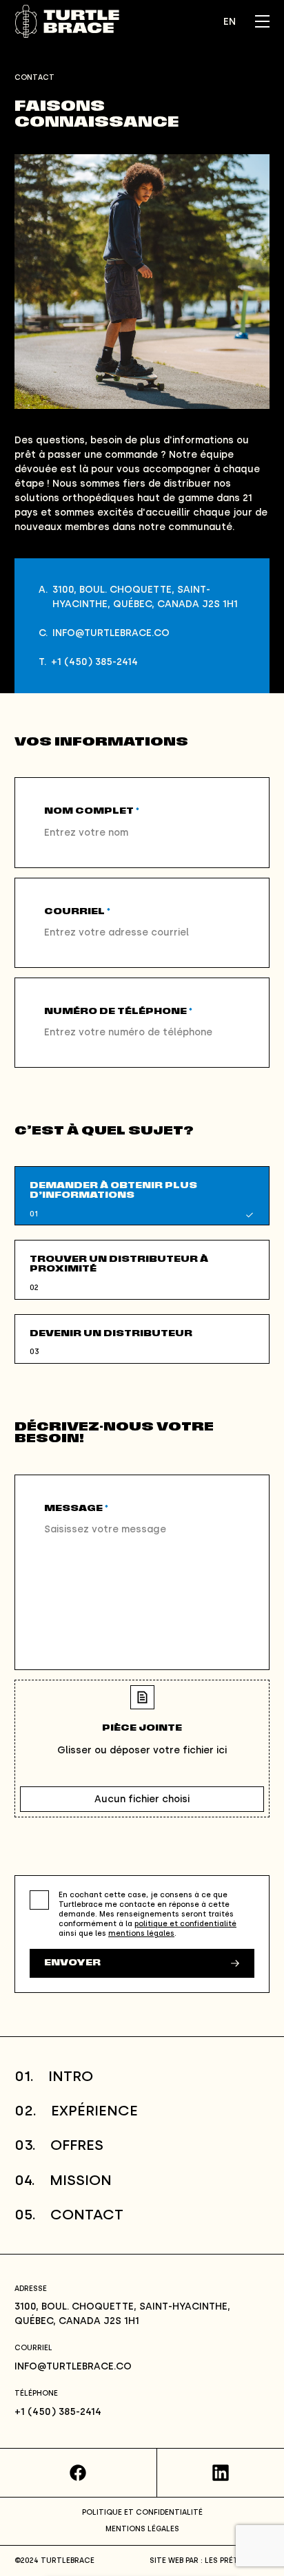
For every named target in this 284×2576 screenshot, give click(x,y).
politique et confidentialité (185, 1924)
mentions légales (141, 1933)
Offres (59, 2145)
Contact (69, 2214)
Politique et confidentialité (142, 2512)
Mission (63, 2180)
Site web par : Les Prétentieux (210, 2561)
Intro (54, 2076)
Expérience (76, 2110)
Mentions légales (142, 2529)
